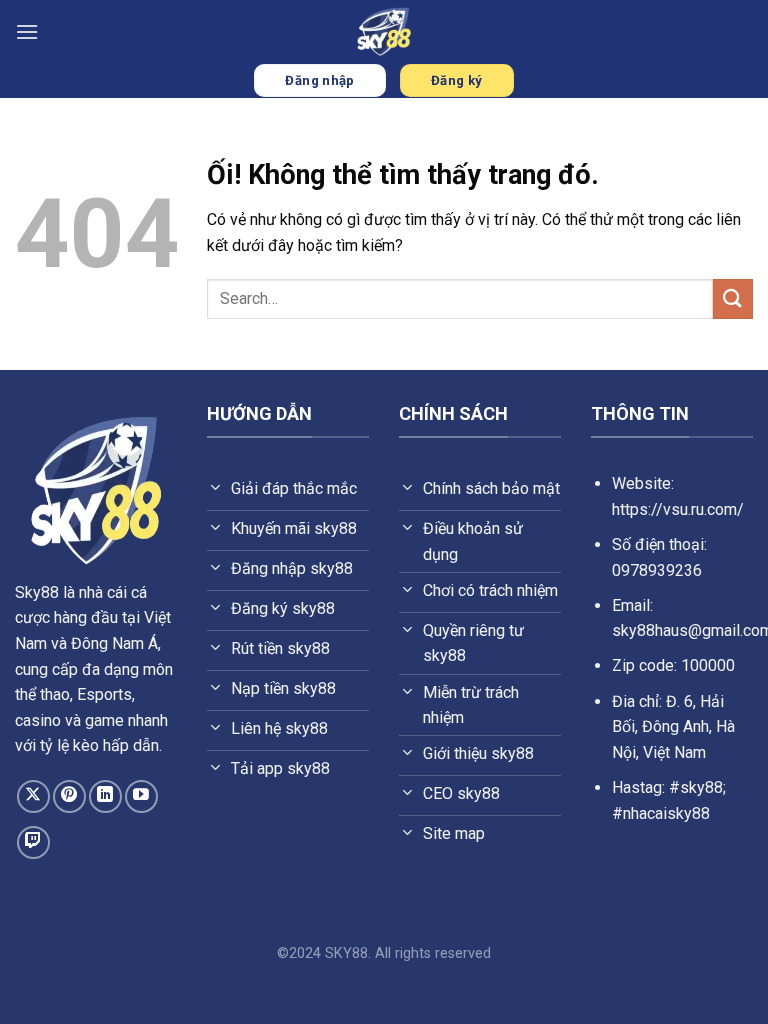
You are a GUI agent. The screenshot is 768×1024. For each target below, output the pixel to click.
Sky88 (37, 592)
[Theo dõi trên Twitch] (33, 842)
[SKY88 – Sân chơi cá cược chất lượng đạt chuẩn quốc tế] (384, 31)
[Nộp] (733, 298)
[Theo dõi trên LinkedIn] (105, 796)
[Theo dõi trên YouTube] (141, 796)
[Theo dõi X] (33, 796)
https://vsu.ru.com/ (678, 509)
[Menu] (27, 31)
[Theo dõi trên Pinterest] (69, 796)
